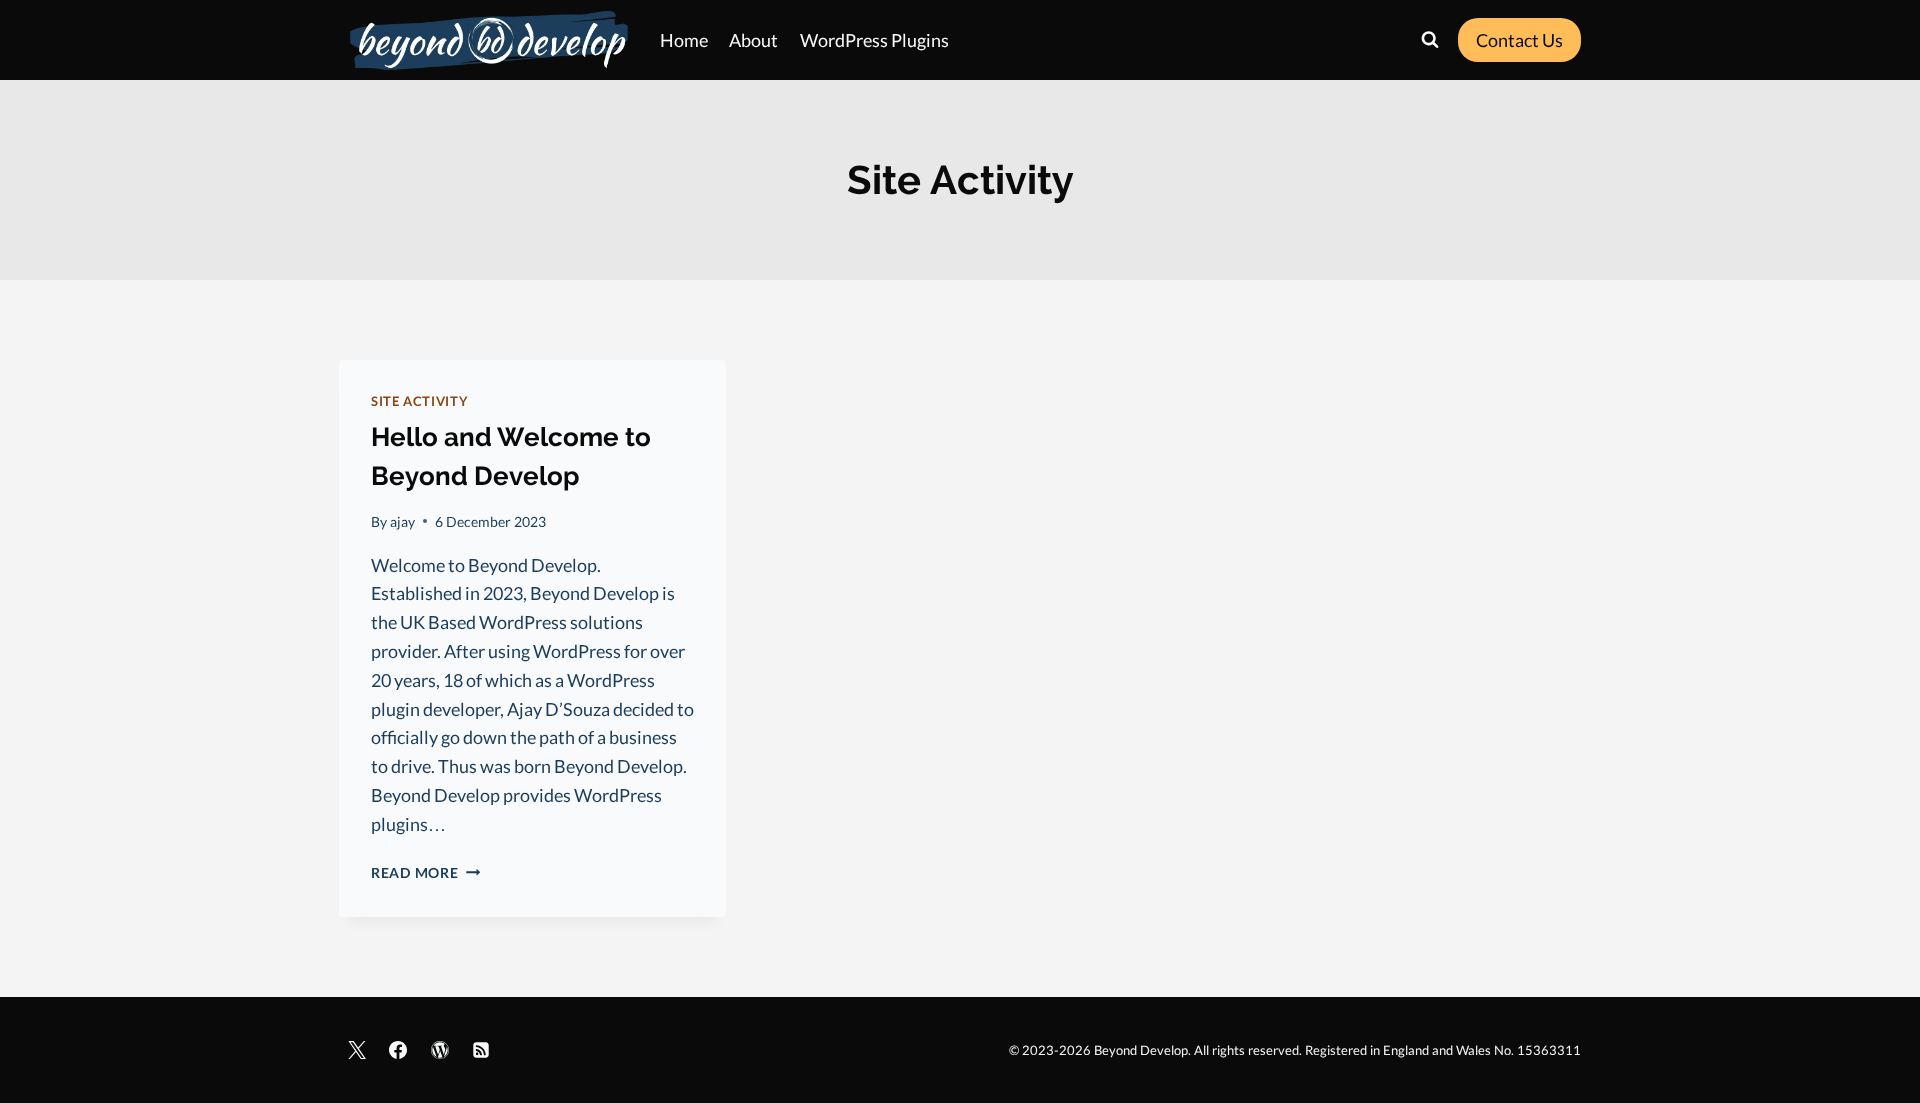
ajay (402, 521)
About (753, 40)
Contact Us (1519, 40)
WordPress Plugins (874, 40)
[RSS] (481, 1050)
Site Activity (419, 401)
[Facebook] (398, 1050)
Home (684, 40)
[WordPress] (440, 1050)
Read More (425, 872)
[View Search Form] (1430, 40)
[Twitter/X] (357, 1050)
